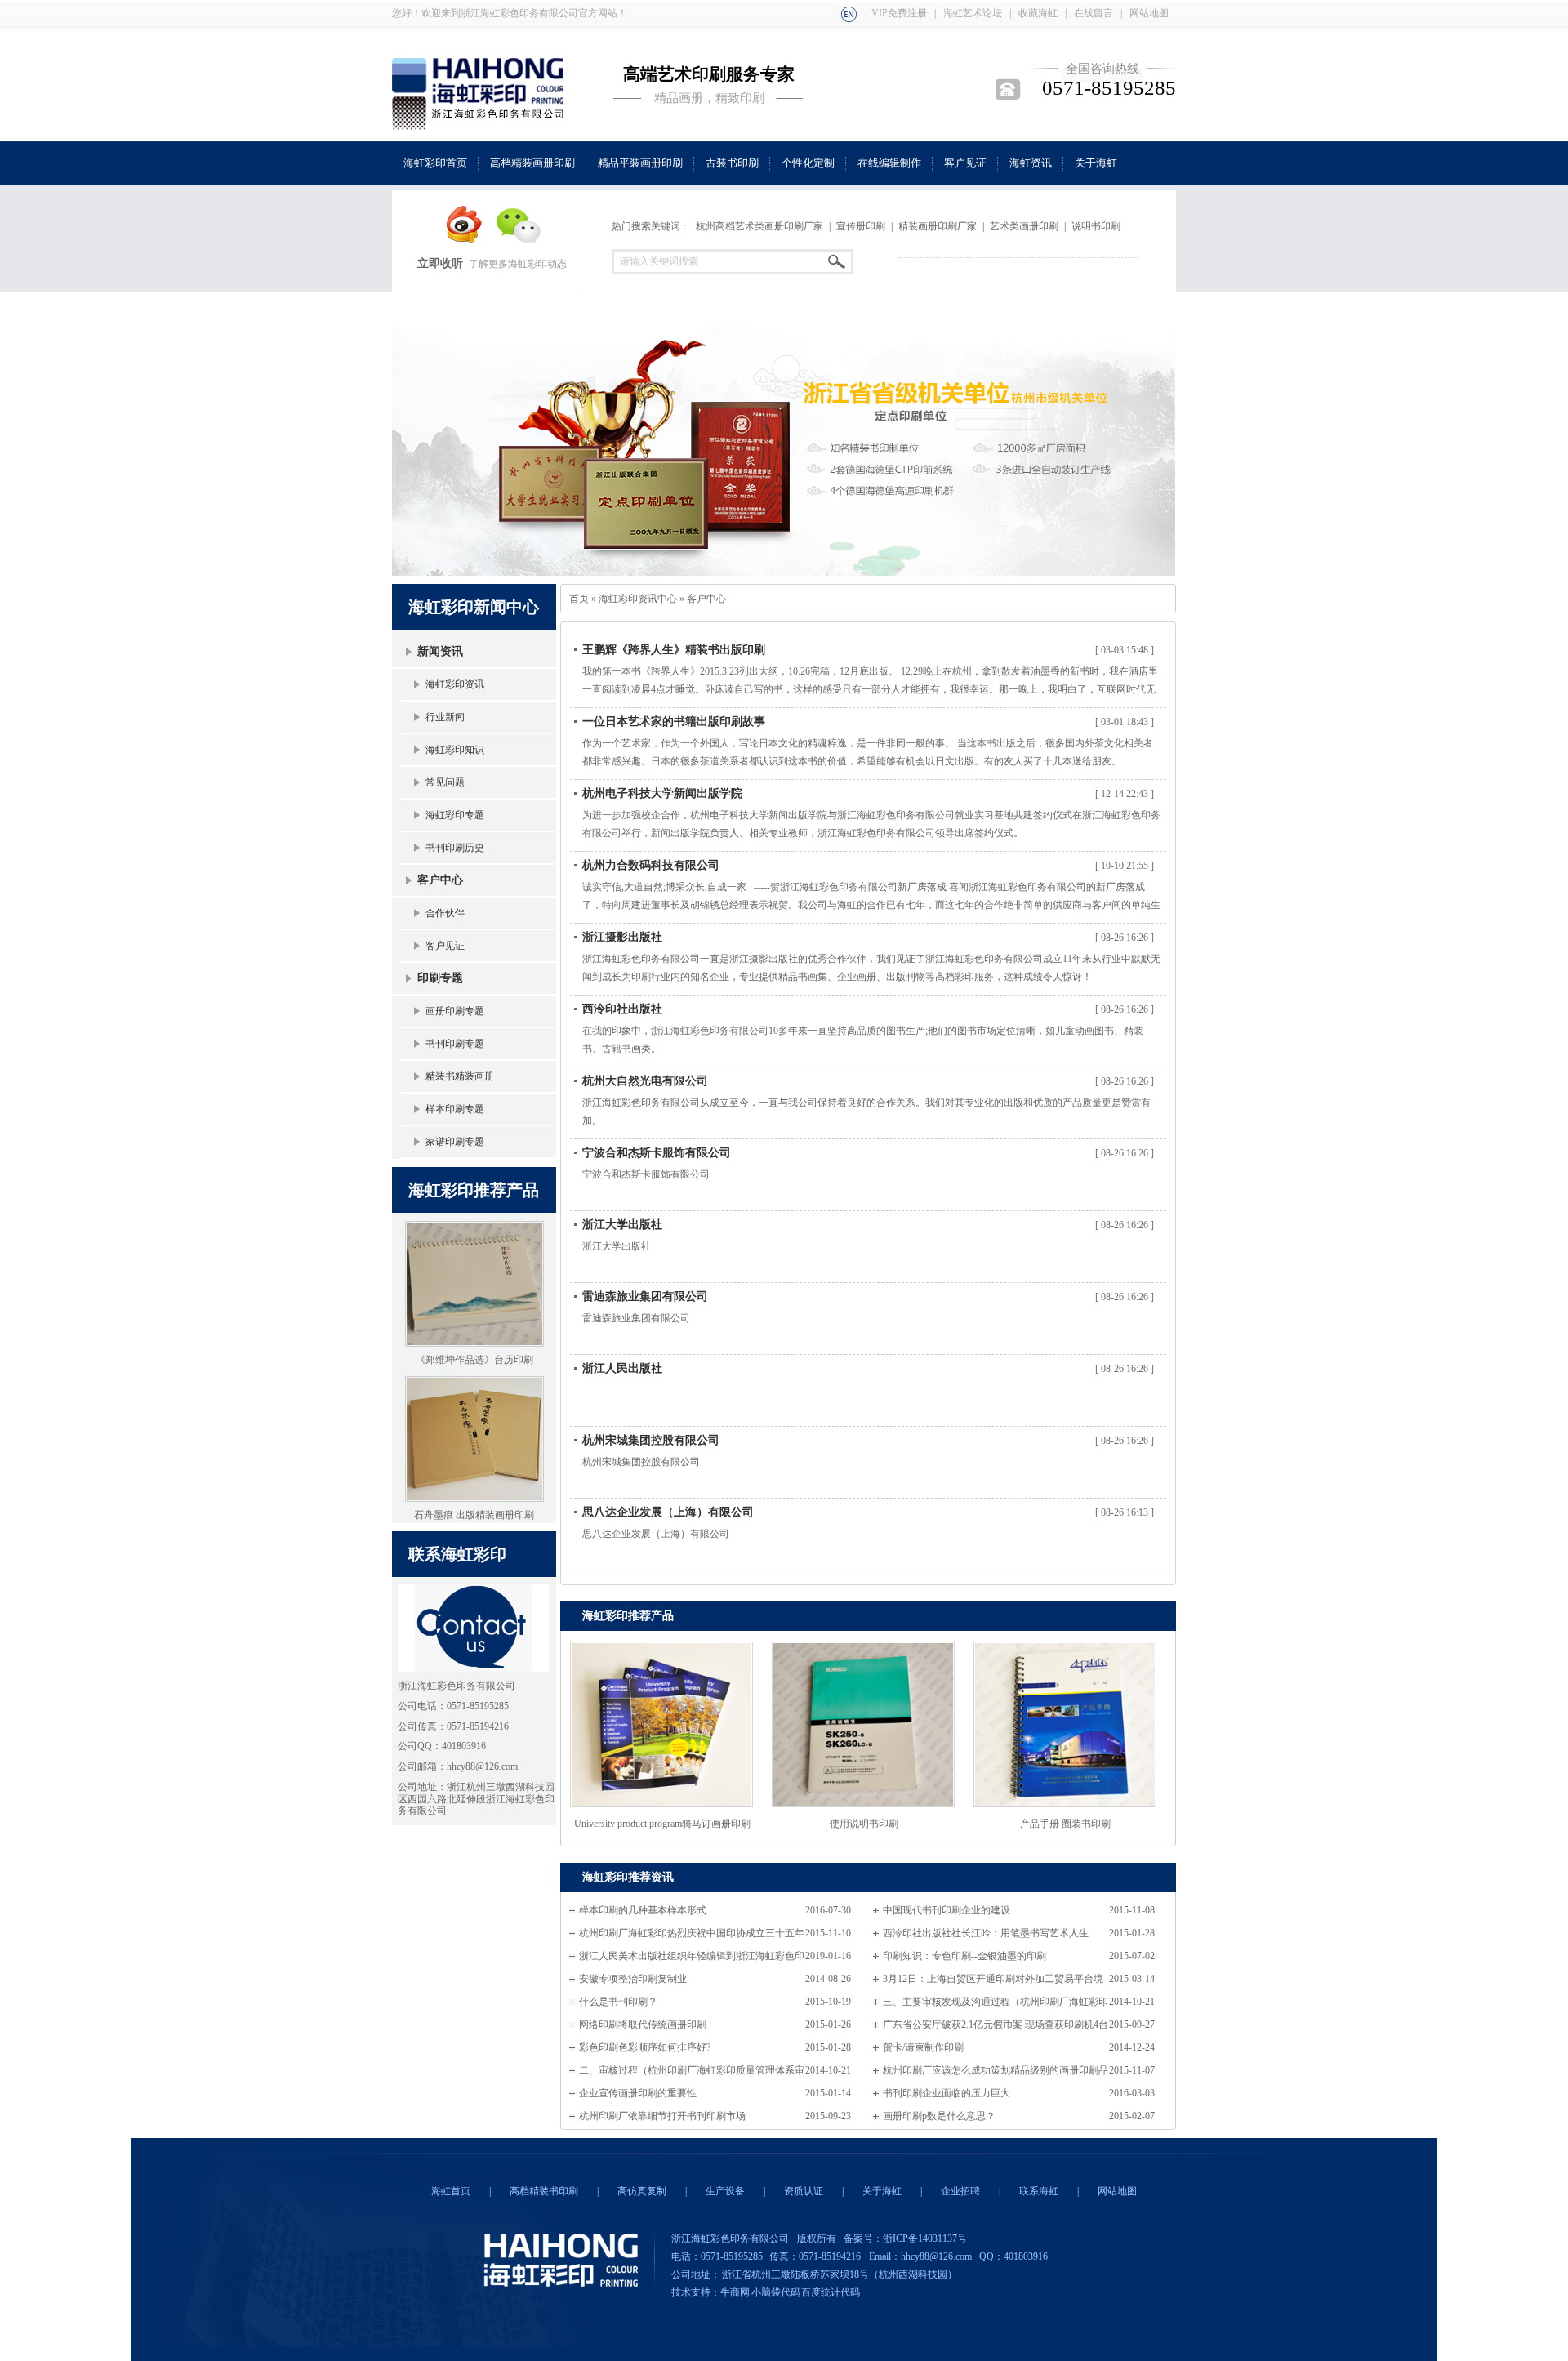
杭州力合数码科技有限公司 (651, 865)
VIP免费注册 (899, 13)
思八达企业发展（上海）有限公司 (668, 1512)
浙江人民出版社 (622, 1368)
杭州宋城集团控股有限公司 (651, 1440)
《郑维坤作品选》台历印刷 (474, 1360)
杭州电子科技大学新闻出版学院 (662, 793)
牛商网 (735, 2292)
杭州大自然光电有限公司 (645, 1081)
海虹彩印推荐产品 (474, 1190)
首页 (579, 599)
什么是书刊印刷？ (618, 2002)
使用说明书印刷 (864, 1824)
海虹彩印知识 (455, 750)
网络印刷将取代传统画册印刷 (643, 2025)
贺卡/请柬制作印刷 (923, 2047)
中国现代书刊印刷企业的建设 (947, 1910)
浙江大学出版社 (622, 1225)
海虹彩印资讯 (455, 684)
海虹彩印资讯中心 (638, 599)
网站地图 (1149, 13)
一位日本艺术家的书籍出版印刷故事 (674, 722)
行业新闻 (445, 717)
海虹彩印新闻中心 (474, 607)
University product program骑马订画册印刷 (662, 1824)
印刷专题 (440, 978)
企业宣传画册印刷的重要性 (638, 2093)
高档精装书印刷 (544, 2191)
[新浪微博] (457, 240)
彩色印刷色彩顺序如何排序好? (645, 2047)
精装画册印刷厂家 (938, 226)
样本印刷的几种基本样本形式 (643, 1910)
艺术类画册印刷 (1024, 226)
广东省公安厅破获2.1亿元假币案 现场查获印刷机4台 (996, 2025)
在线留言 (1094, 13)
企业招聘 (960, 2191)
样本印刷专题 (455, 1109)
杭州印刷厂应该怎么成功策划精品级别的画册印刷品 (996, 2070)
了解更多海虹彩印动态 (518, 264)
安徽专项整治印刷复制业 (633, 1979)
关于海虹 (882, 2191)
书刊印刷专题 (455, 1044)
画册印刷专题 (455, 1011)
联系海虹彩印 (457, 1554)
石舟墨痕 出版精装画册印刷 (474, 1515)
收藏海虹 (1038, 13)
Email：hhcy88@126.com (920, 2256)
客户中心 (440, 880)
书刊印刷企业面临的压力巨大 (947, 2093)
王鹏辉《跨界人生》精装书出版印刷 (674, 650)
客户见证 (445, 946)
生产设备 (725, 2191)
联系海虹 (1039, 2191)
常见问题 (445, 782)
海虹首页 (451, 2191)
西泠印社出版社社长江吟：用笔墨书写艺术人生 (986, 1933)
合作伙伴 (445, 913)
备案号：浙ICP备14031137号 (905, 2238)
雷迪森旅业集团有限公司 (645, 1296)
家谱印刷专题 (455, 1142)
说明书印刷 (1096, 226)
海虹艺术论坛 (973, 13)
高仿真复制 (642, 2191)
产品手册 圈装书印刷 (1065, 1824)
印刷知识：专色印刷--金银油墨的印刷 (964, 1956)
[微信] (511, 240)
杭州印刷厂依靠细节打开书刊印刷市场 (662, 2116)
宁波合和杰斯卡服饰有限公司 (657, 1153)
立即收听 (440, 263)
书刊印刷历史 (455, 848)
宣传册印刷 (861, 226)
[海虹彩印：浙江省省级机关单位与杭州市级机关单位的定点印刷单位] (784, 444)
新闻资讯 (440, 651)
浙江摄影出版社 (622, 937)
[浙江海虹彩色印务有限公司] (478, 121)
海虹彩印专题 (455, 815)
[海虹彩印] (849, 13)
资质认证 (804, 2191)
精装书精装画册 (460, 1076)
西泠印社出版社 (622, 1009)
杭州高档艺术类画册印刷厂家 (759, 226)
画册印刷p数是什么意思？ (939, 2116)
